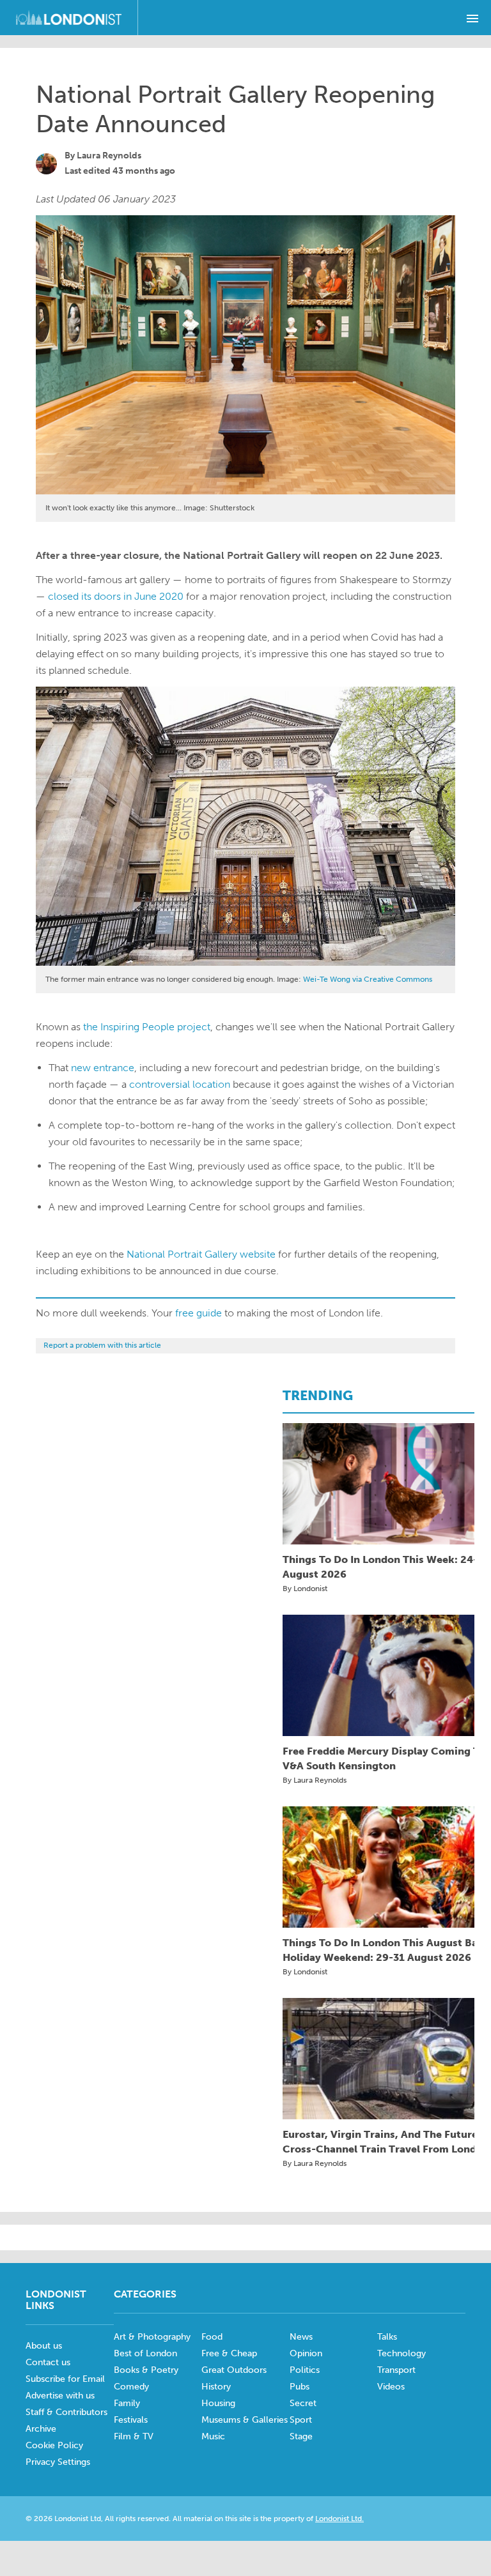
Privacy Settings (58, 2462)
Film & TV (134, 2436)
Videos (391, 2387)
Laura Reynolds (109, 156)
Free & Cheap (229, 2353)
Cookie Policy (54, 2445)
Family (127, 2403)
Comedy (131, 2387)
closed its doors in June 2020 (116, 596)
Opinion (306, 2353)
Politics (305, 2370)
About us (44, 2346)
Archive (41, 2429)
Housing (218, 2403)
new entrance (103, 1068)
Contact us (48, 2362)
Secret (303, 2403)
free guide (199, 1313)
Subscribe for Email (65, 2379)
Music (213, 2436)
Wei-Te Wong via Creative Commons (368, 979)
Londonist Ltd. (339, 2519)
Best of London (145, 2353)
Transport (396, 2370)
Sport (301, 2420)
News (301, 2337)
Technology (401, 2353)
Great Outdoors (234, 2370)
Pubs (300, 2387)
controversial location (180, 1084)
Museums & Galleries (245, 2420)
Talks (387, 2337)
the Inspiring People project (147, 1027)
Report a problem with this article (102, 1345)
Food (212, 2337)
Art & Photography (152, 2337)
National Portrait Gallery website (201, 1254)
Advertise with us (60, 2396)
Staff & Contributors (66, 2412)
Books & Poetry (146, 2370)
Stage (301, 2436)
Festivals (131, 2420)
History (216, 2387)
